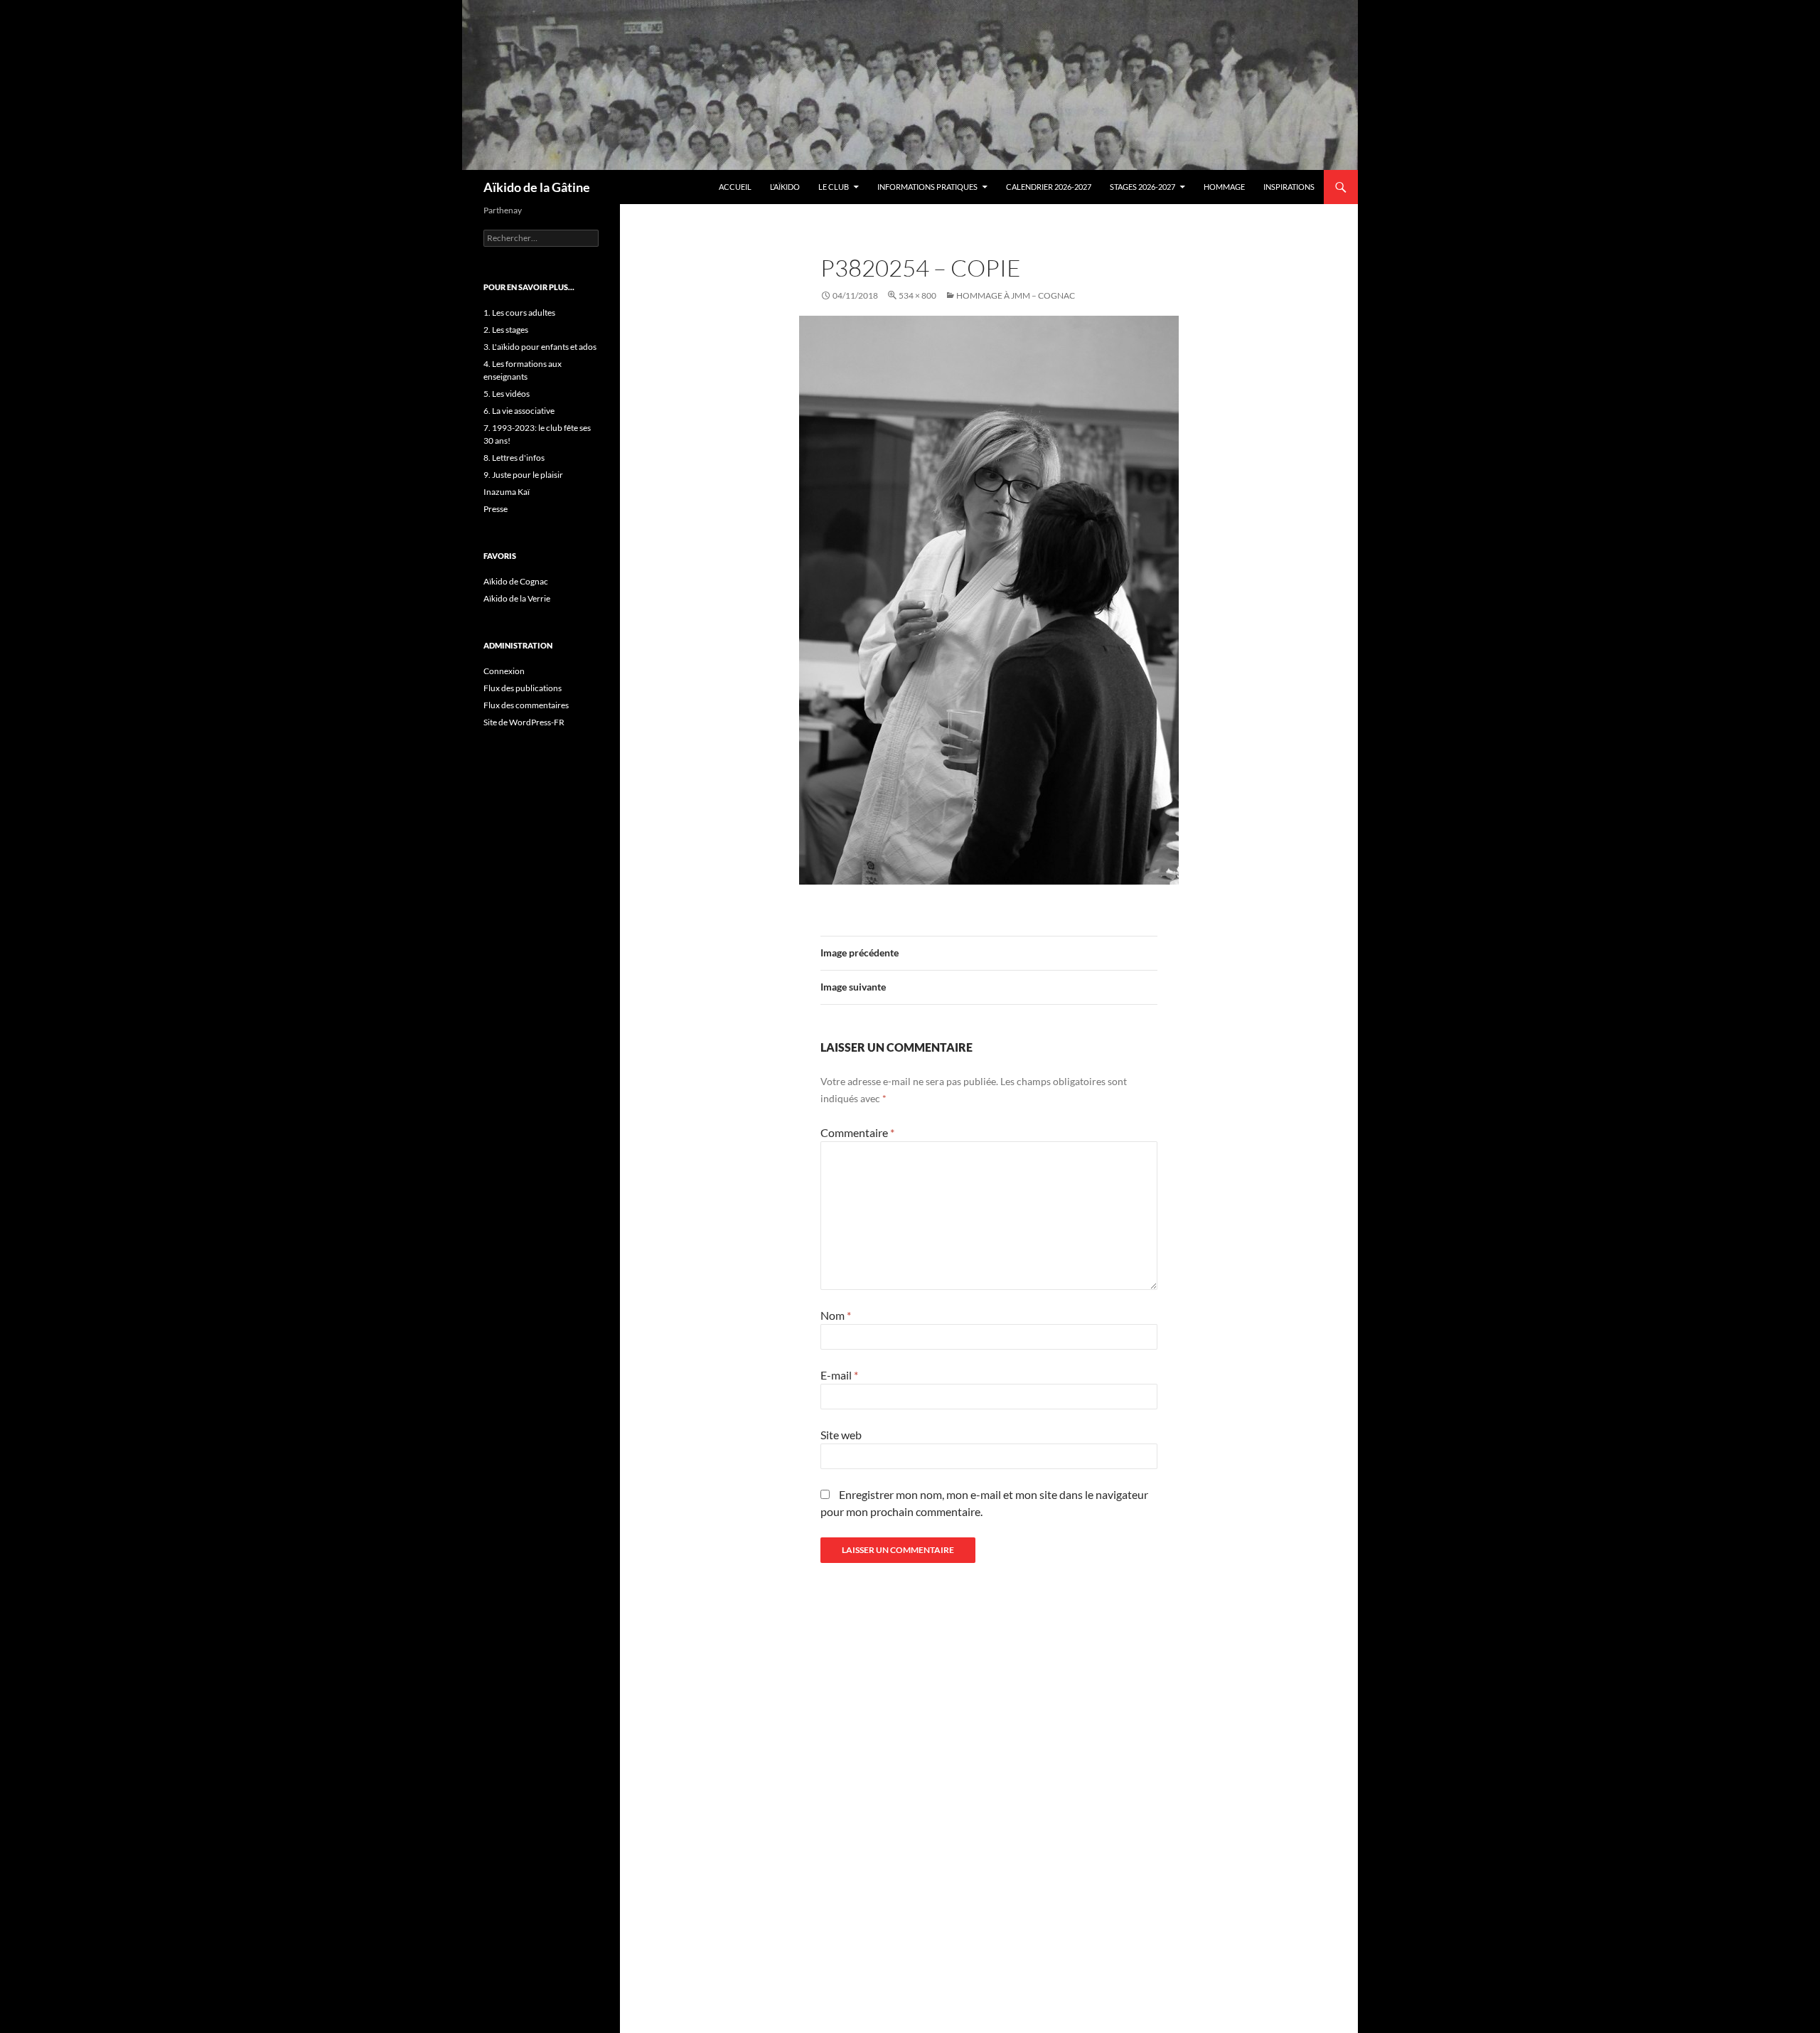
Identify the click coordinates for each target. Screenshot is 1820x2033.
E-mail (839, 1375)
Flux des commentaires (526, 705)
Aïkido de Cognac (516, 581)
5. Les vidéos (507, 394)
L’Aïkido (785, 187)
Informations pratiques (927, 187)
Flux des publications (523, 688)
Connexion (504, 671)
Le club (834, 187)
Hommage (1224, 187)
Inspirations (1289, 187)
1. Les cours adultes (519, 313)
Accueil (735, 187)
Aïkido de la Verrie (517, 598)
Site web (841, 1435)
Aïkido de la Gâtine (537, 187)
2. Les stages (506, 330)
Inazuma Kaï (507, 492)
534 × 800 (917, 295)
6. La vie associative (519, 411)
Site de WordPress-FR (524, 722)
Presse (496, 509)
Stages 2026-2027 (1142, 187)
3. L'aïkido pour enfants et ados (540, 347)
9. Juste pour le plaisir (523, 475)
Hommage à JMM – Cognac (1016, 295)
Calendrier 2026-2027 (1049, 187)
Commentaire (857, 1132)
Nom (836, 1315)
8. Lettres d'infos (514, 458)
